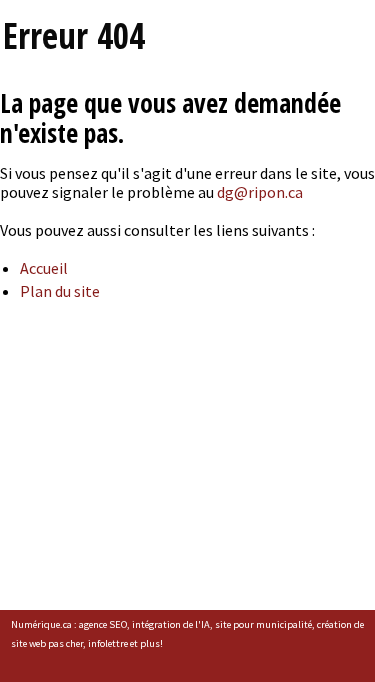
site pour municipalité (263, 624)
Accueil (44, 268)
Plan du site (60, 291)
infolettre (108, 643)
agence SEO (103, 624)
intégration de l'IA (171, 624)
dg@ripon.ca (260, 192)
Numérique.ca (41, 624)
